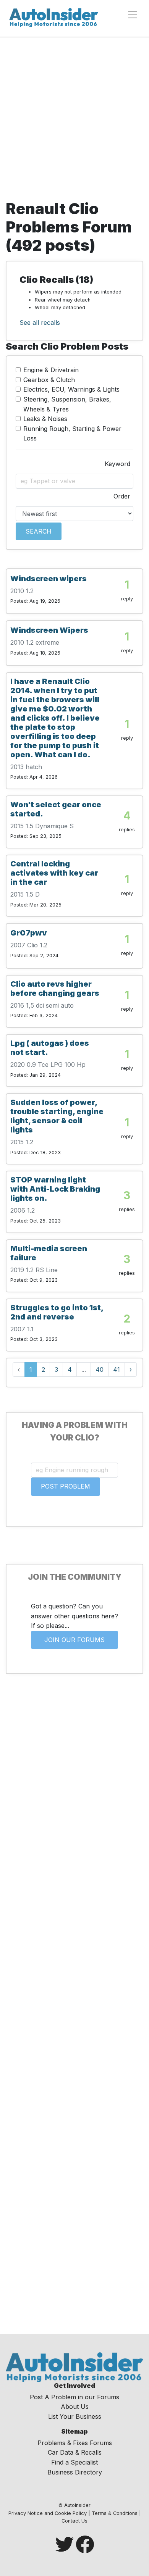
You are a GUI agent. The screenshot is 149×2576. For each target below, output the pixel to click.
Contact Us (74, 2521)
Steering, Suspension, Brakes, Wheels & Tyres (67, 404)
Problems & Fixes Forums (75, 2443)
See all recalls (40, 323)
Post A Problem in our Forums (74, 2397)
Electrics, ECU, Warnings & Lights (71, 389)
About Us (75, 2407)
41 (117, 1369)
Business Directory (75, 2472)
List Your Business (75, 2416)
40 (100, 1369)
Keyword (117, 464)
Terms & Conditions (115, 2513)
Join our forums (74, 1640)
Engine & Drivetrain (51, 370)
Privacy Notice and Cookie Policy (48, 2513)
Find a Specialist (74, 2462)
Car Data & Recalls (75, 2452)
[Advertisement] (74, 121)
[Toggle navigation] (133, 15)
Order (122, 496)
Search (39, 531)
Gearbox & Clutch (49, 380)
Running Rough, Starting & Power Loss (72, 434)
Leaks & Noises (45, 419)
